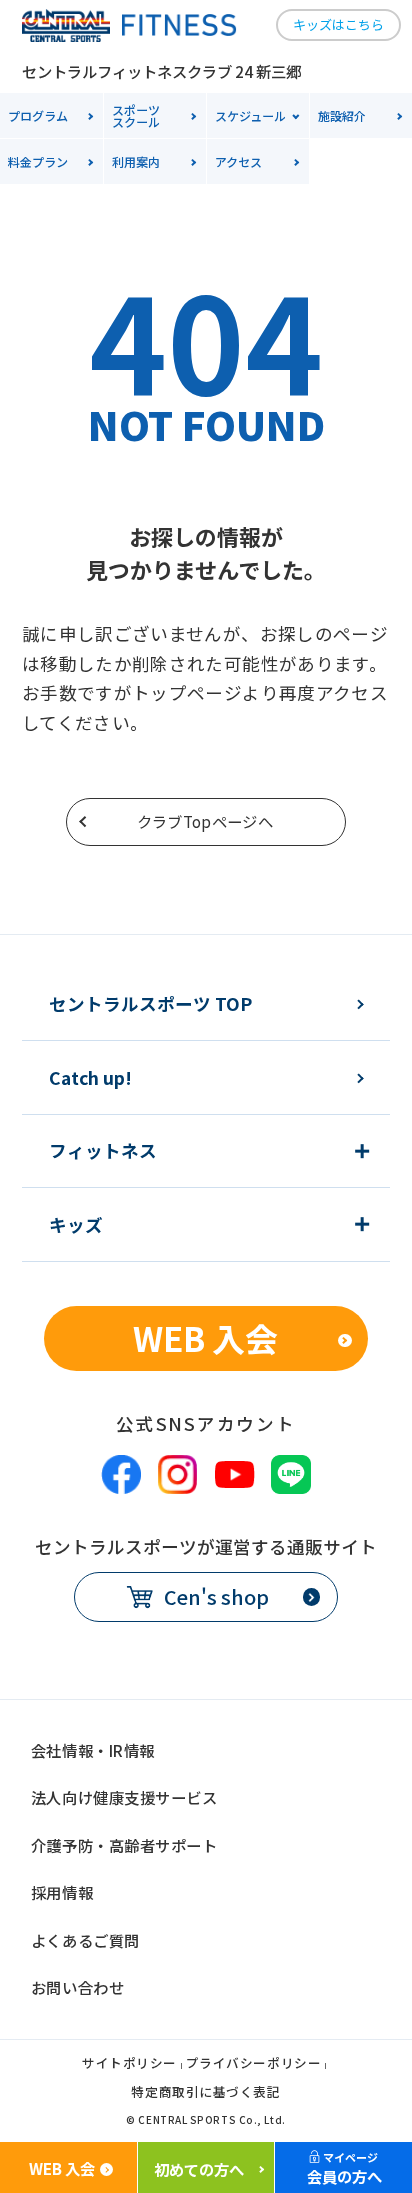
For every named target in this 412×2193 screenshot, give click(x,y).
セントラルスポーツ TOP (150, 1004)
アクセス (238, 161)
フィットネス (103, 1151)
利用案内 (136, 161)
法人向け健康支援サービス (124, 1797)
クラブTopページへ (205, 821)
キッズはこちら (338, 24)
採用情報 (62, 1892)
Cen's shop (216, 1596)
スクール (136, 115)
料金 (38, 161)
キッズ (76, 1225)
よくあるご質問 (85, 1940)
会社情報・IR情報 (93, 1750)
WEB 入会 (205, 1337)
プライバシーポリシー (254, 2064)
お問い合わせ (77, 1987)
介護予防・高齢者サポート (124, 1845)
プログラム (38, 115)
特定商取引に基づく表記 (205, 2093)
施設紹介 (342, 115)
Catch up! (90, 1078)
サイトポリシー (129, 2064)
